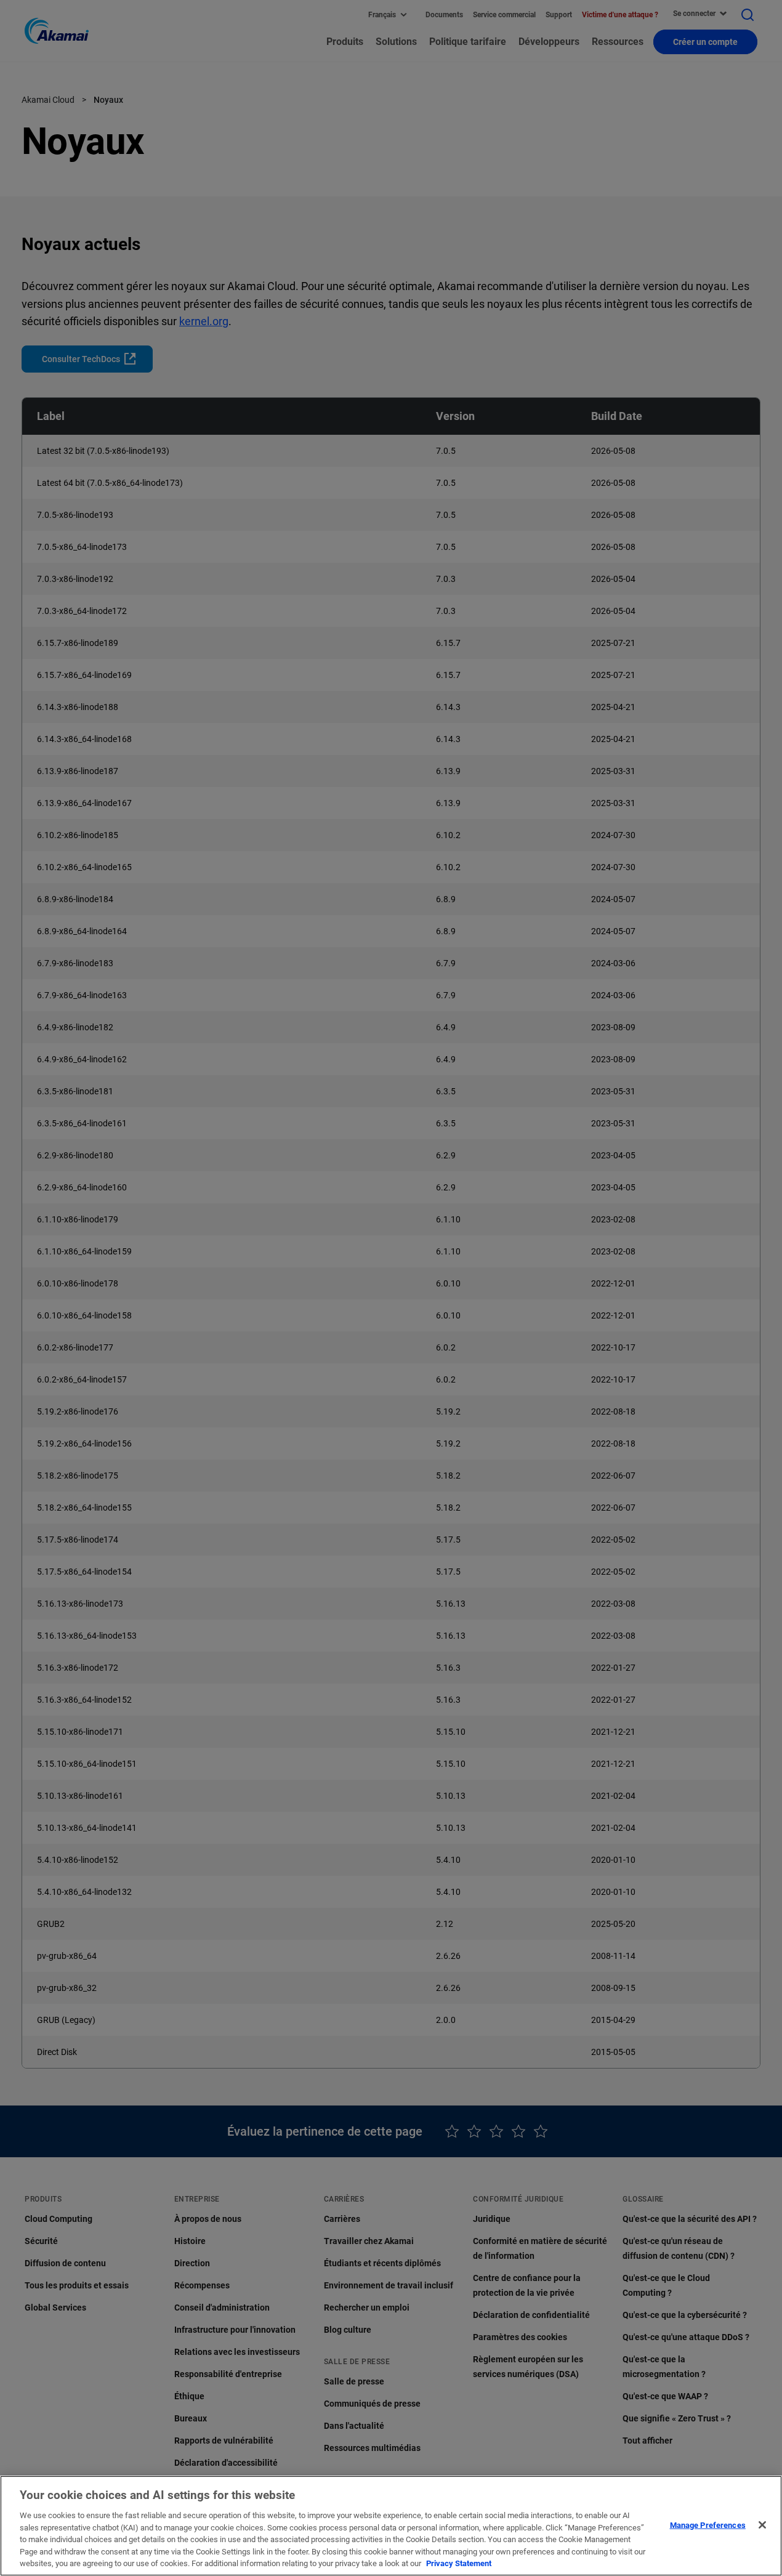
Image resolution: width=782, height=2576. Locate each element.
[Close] (762, 2525)
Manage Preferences (708, 2525)
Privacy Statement (459, 2563)
